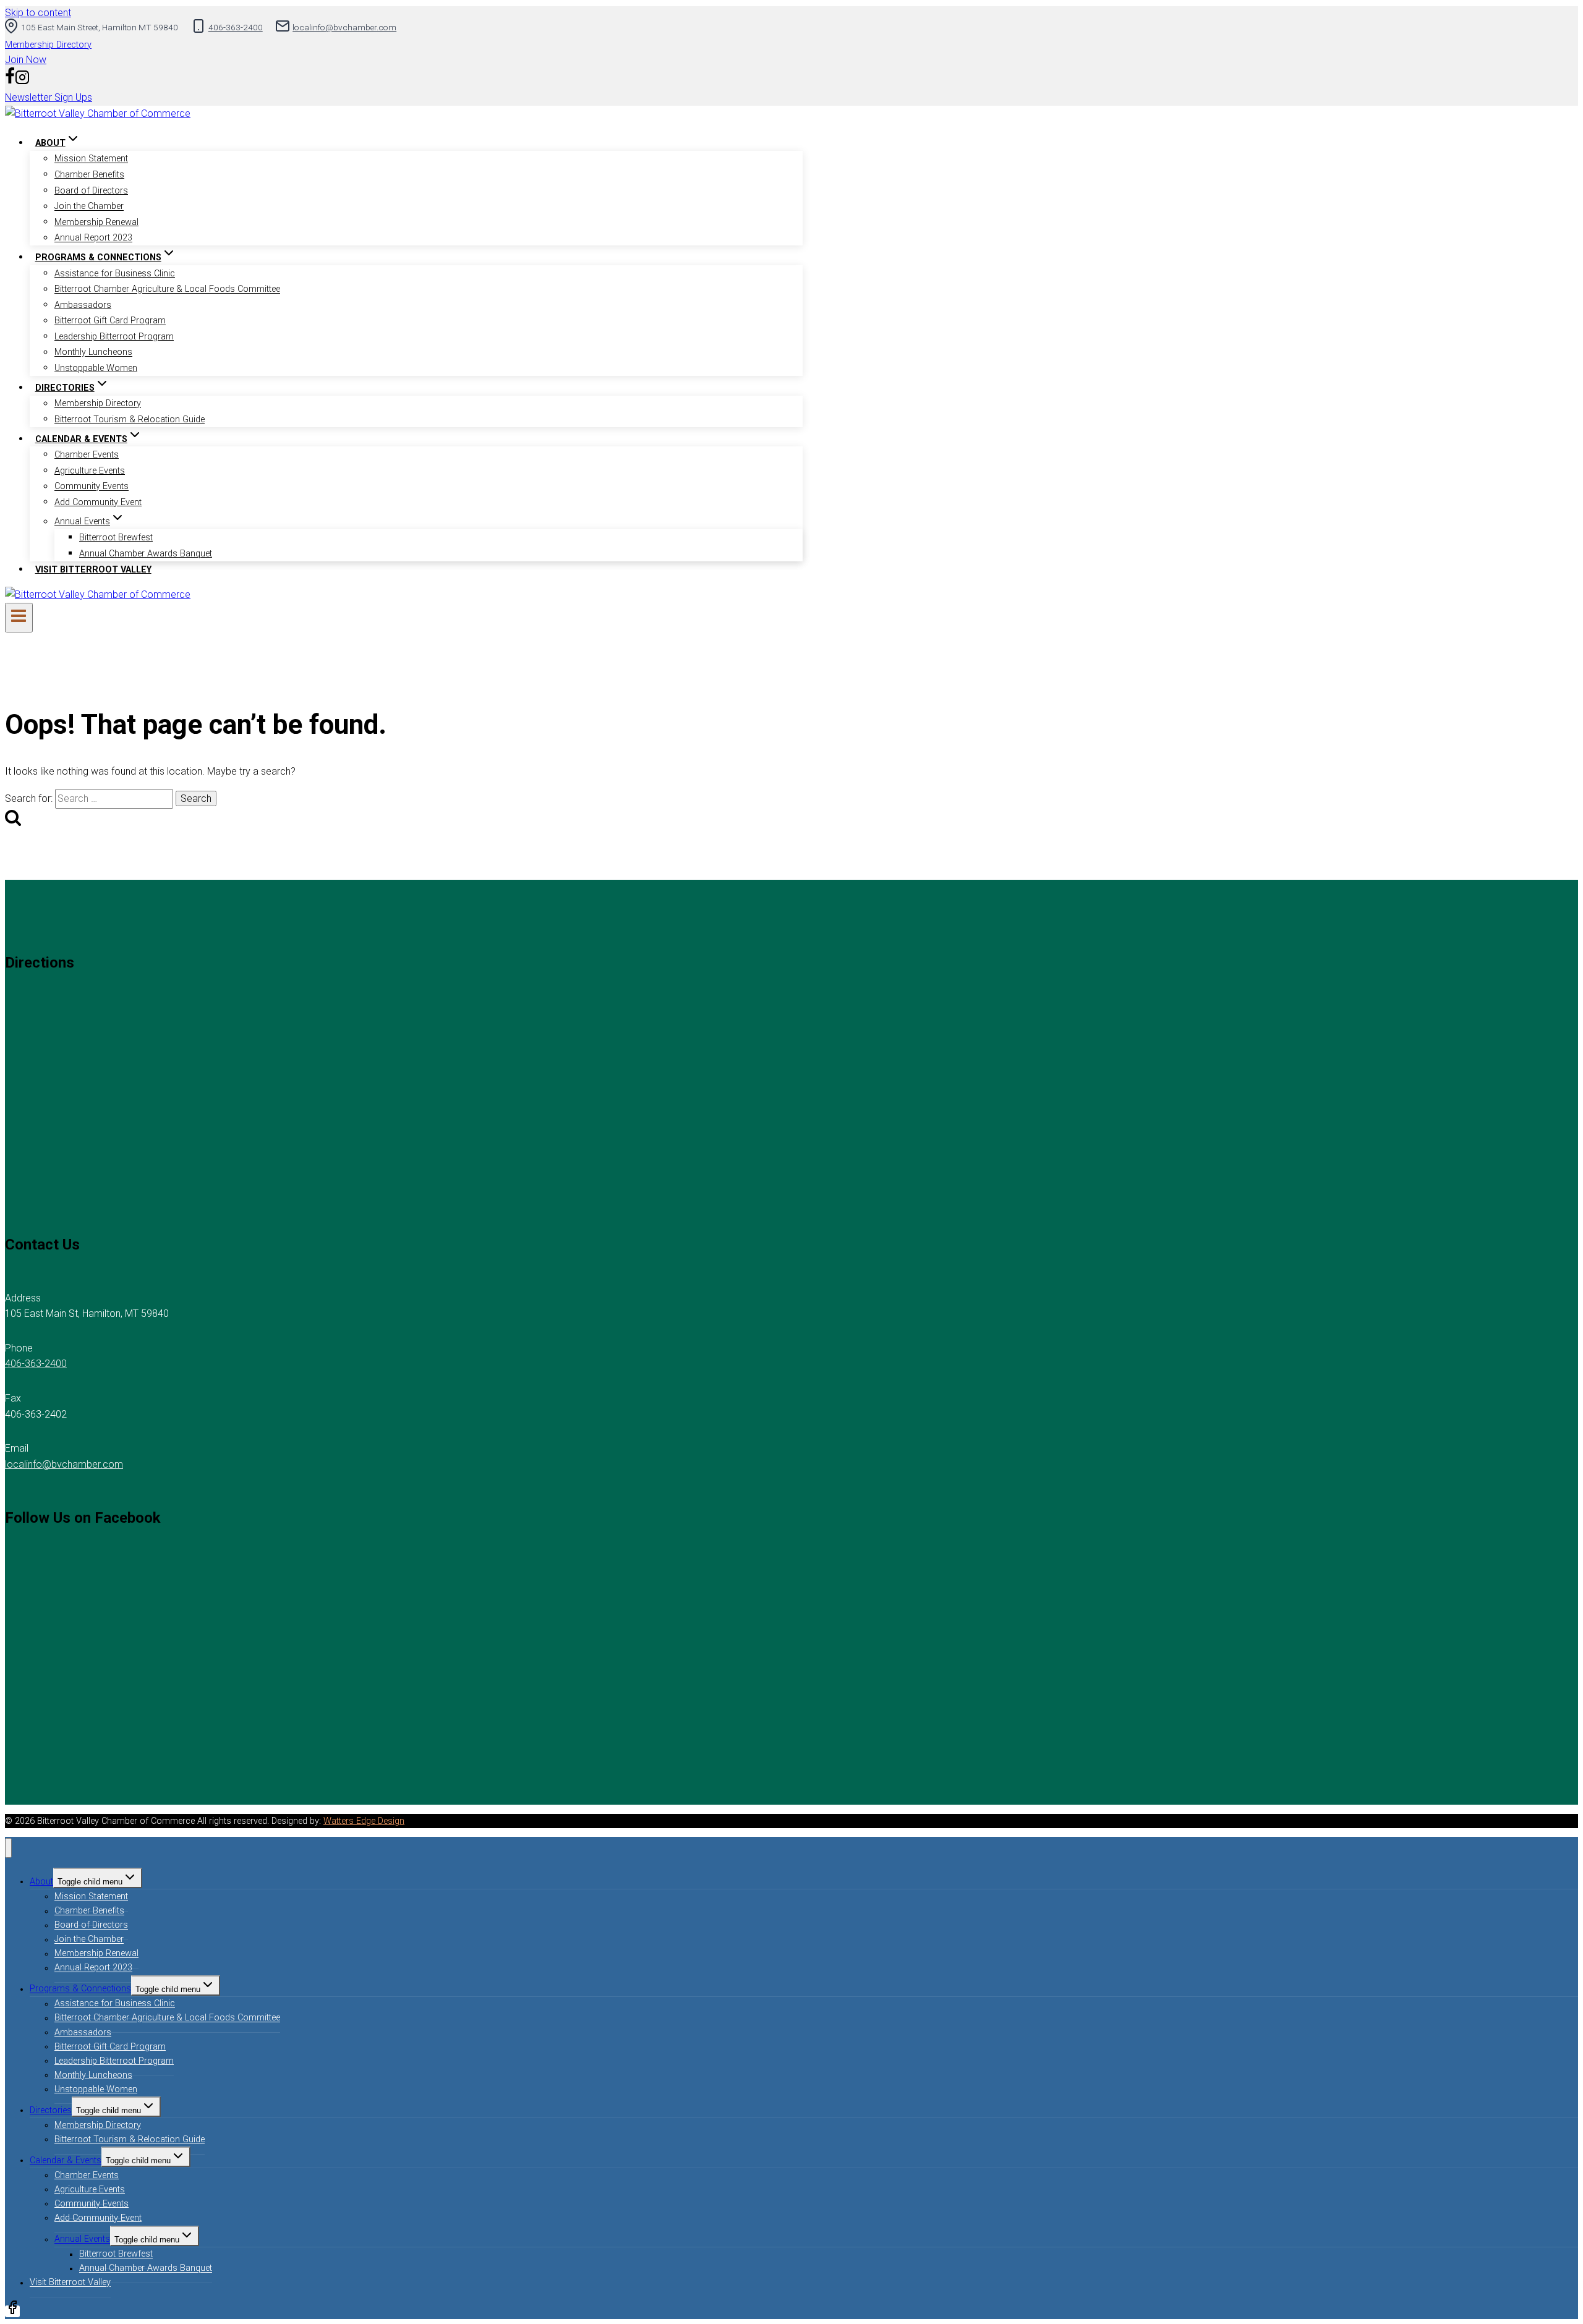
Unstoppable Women (96, 368)
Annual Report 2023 (93, 238)
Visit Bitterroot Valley (93, 570)
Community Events (92, 487)
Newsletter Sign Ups (49, 97)
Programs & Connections (80, 1989)
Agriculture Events (90, 471)
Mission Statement (91, 159)
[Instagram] (22, 81)
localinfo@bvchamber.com (64, 1464)
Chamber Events (87, 455)
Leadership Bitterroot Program (114, 337)
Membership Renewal (96, 222)
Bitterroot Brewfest (116, 538)
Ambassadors (83, 305)
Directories (51, 2110)
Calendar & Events (66, 2160)
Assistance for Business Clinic (115, 274)
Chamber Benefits (89, 175)
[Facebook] (10, 81)
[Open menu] (19, 618)
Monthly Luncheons (93, 353)
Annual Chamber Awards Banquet (146, 554)
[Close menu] (8, 1848)
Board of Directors (91, 191)
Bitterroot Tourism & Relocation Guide (130, 419)
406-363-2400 (36, 1364)
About (41, 1882)
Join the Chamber (89, 207)
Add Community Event (98, 502)
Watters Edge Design (364, 1821)
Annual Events (82, 2240)
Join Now (26, 60)
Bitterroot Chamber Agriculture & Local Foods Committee (167, 290)
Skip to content (38, 13)
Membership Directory (48, 45)
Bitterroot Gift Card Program (110, 321)
